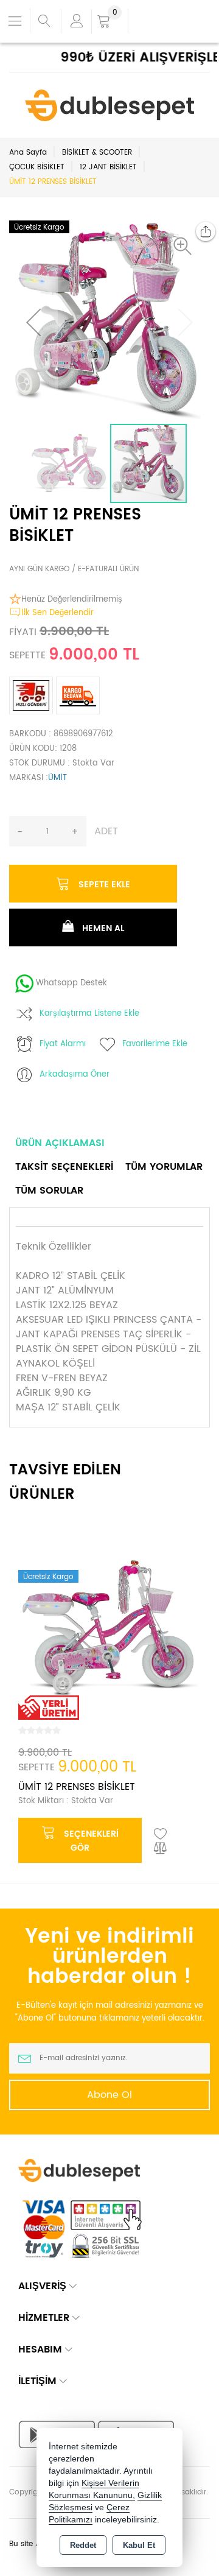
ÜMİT (57, 778)
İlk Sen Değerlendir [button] (57, 613)
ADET (106, 831)
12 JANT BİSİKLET (108, 167)
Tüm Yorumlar (164, 1167)
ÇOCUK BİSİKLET (37, 167)
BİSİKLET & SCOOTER (97, 153)
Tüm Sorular (49, 1191)
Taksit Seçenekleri (64, 1167)
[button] (186, 246)
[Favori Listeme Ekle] (161, 1834)
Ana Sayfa (28, 153)
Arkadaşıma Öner (75, 1075)
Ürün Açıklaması (60, 1143)
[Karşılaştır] (161, 1849)
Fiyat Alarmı (63, 1044)
